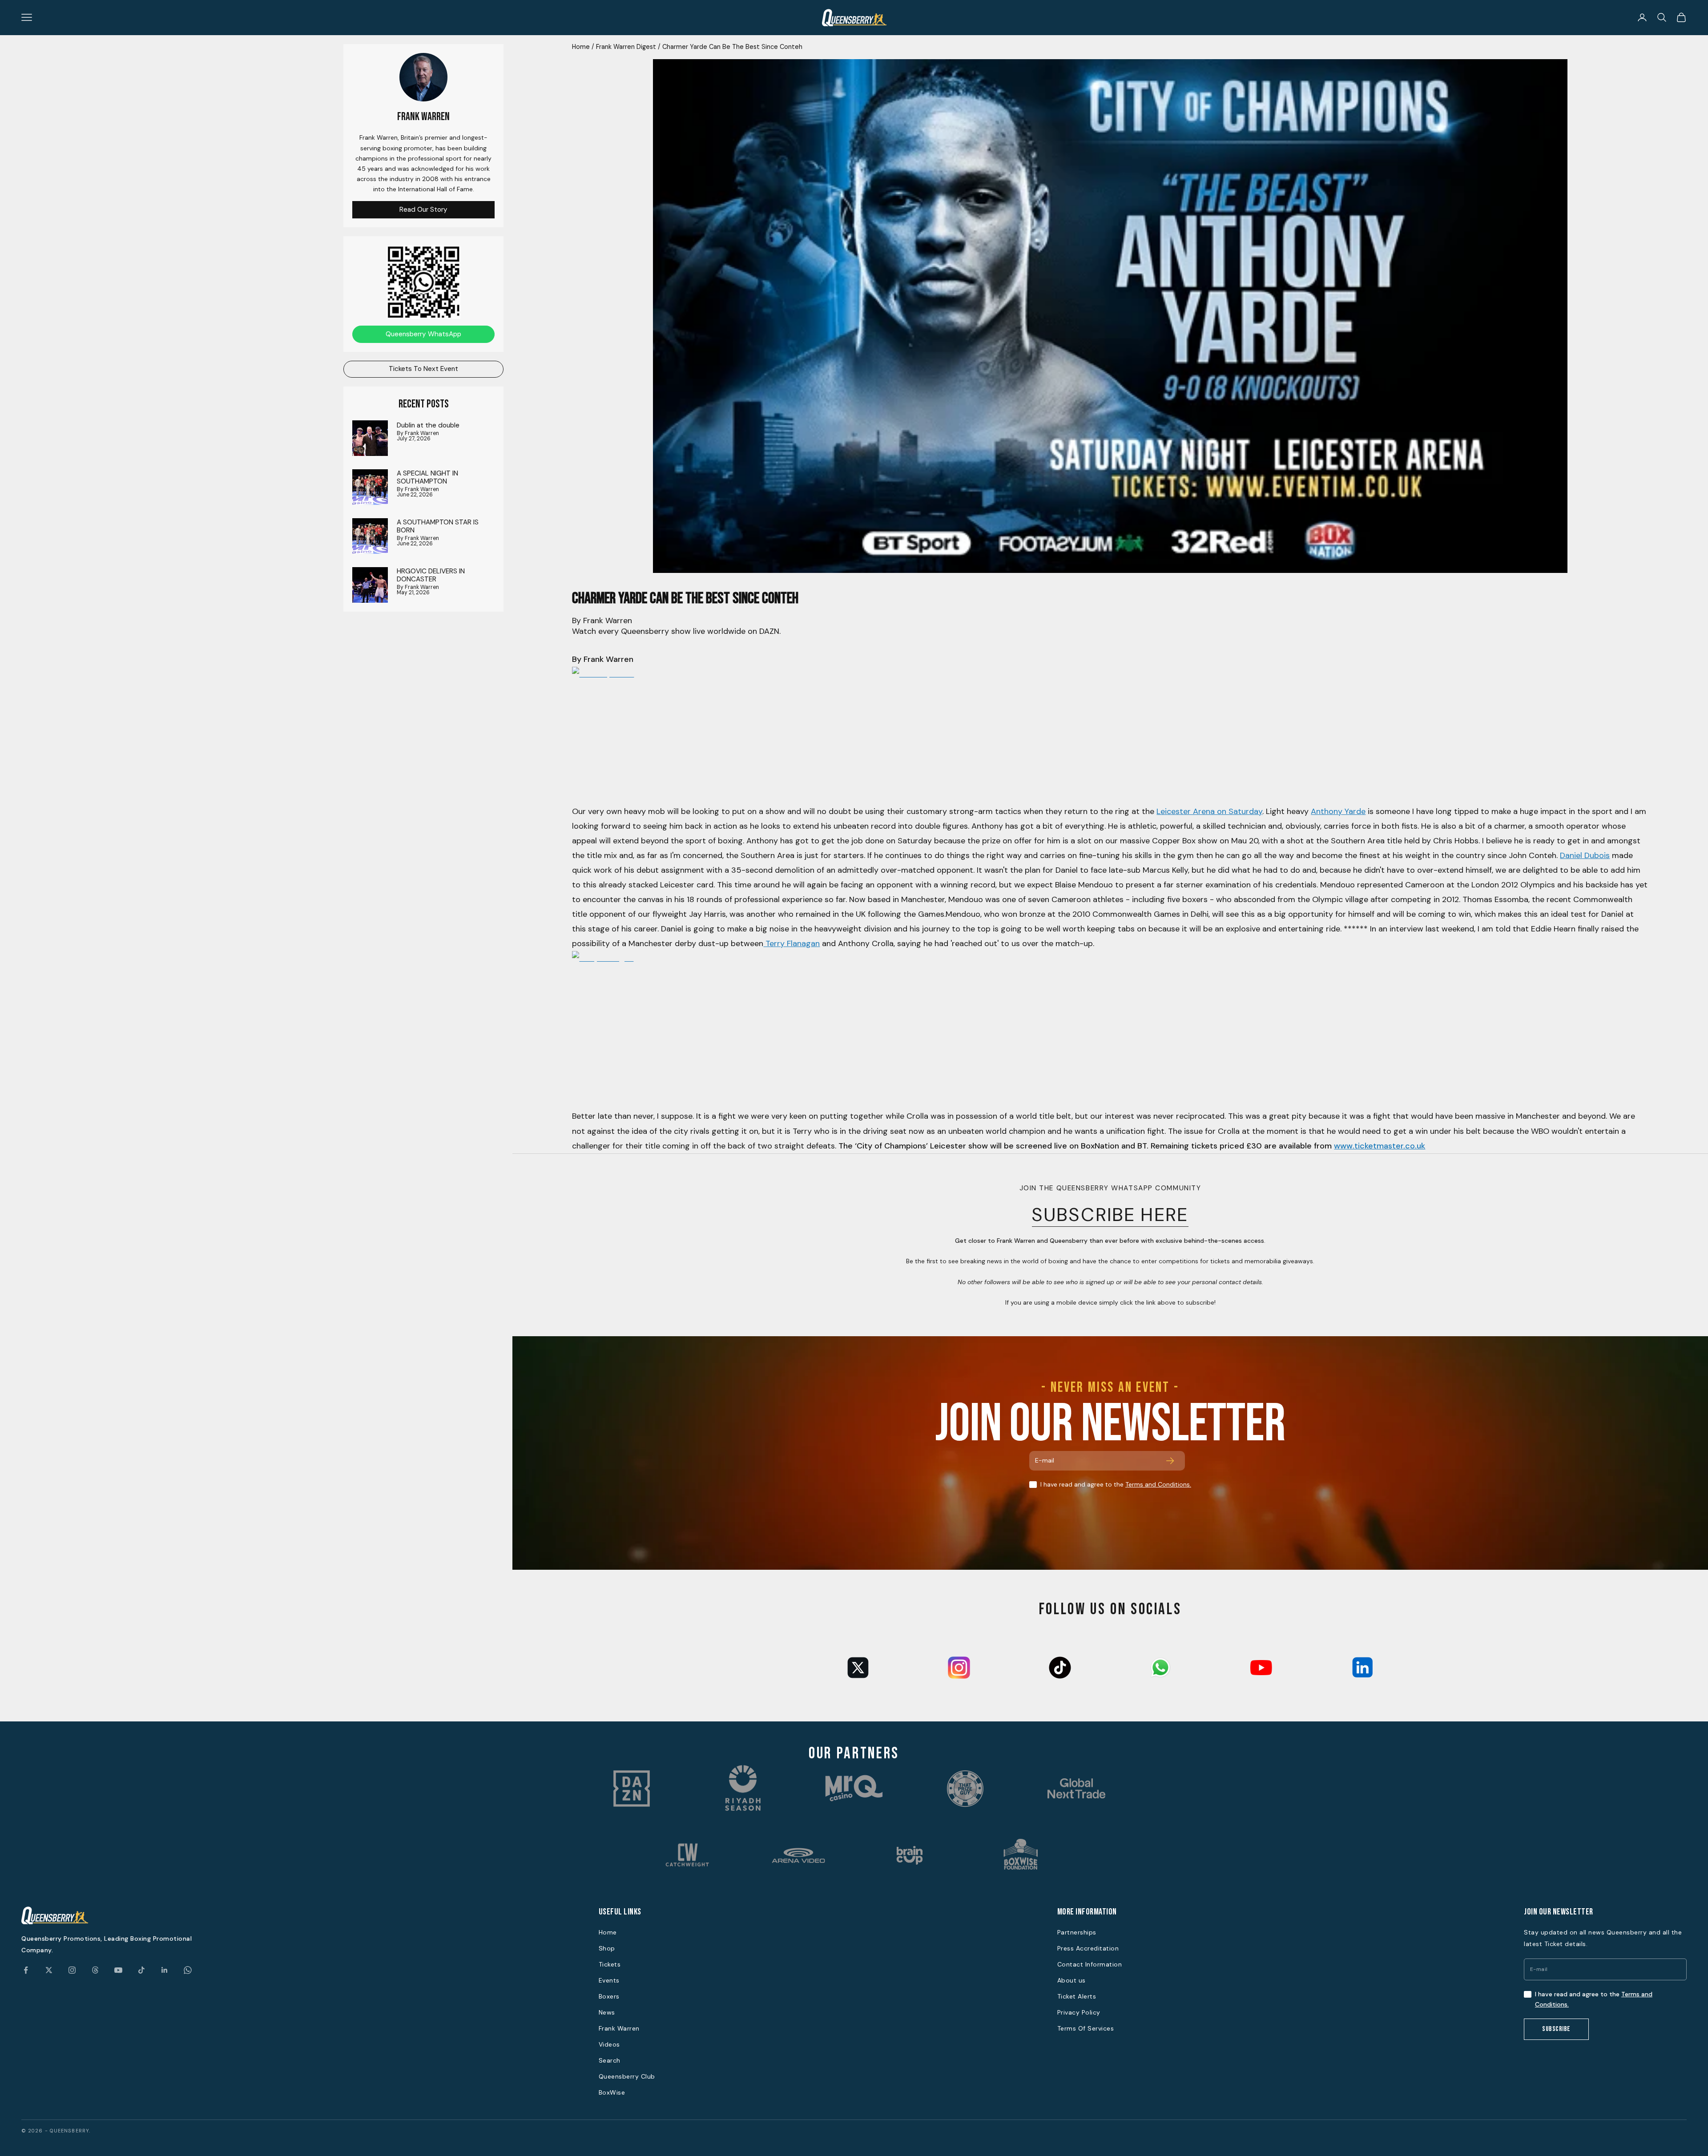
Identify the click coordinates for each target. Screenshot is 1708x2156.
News (607, 2012)
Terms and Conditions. (1158, 1484)
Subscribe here (1110, 1215)
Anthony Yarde (1338, 811)
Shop (607, 1948)
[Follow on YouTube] (118, 1970)
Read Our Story (423, 209)
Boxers (609, 1996)
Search (610, 2060)
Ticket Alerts (1077, 1996)
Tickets (610, 1964)
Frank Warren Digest (626, 47)
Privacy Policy (1079, 2012)
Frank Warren (619, 2028)
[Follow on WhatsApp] (188, 1970)
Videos (609, 2044)
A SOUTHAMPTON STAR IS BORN (438, 526)
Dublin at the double (428, 425)
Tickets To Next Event (423, 369)
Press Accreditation (1088, 1948)
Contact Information (1090, 1964)
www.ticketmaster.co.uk (1380, 1146)
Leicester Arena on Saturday (1209, 811)
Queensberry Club (627, 2076)
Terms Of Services (1086, 2028)
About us (1072, 1980)
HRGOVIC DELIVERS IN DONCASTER (431, 575)
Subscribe (1556, 2029)
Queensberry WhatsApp (423, 334)
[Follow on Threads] (95, 1970)
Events (609, 1980)
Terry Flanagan (792, 943)
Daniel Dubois (1585, 855)
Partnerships (1077, 1932)
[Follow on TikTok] (141, 1970)
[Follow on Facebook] (26, 1970)
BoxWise (612, 2092)
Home (581, 47)
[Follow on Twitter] (49, 1970)
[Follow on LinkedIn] (165, 1970)
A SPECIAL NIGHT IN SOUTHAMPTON (427, 477)
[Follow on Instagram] (72, 1970)
